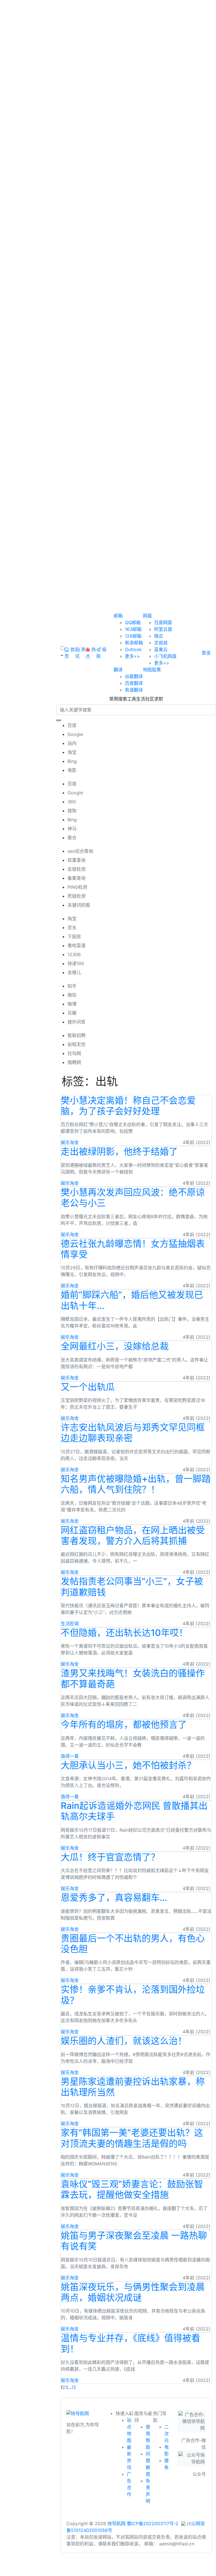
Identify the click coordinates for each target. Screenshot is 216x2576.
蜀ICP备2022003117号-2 (153, 2523)
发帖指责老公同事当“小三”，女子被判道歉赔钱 (132, 1587)
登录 (206, 653)
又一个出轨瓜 (88, 1387)
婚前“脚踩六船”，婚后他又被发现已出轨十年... (132, 1300)
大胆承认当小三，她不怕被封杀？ (128, 1765)
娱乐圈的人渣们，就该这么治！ (124, 2041)
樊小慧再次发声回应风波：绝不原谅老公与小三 (133, 1198)
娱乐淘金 (70, 1142)
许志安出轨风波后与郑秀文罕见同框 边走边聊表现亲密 (133, 1433)
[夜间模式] (108, 2573)
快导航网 (116, 2523)
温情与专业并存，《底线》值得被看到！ (130, 2343)
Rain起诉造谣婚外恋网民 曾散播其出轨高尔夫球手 (134, 1811)
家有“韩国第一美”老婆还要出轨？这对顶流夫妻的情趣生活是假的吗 (132, 2138)
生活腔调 (70, 1624)
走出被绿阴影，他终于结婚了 (119, 1151)
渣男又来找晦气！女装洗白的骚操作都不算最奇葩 (133, 1678)
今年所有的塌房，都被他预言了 (124, 1724)
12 (74, 2387)
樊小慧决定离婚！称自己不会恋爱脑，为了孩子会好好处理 (128, 1106)
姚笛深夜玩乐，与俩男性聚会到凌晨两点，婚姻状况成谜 (133, 2292)
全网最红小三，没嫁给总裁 (115, 1346)
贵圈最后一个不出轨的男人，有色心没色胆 (133, 1944)
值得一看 (70, 1756)
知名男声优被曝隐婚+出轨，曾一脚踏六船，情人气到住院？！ (136, 1484)
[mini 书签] (108, 2567)
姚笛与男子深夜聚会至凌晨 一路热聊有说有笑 (134, 2241)
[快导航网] (78, 2415)
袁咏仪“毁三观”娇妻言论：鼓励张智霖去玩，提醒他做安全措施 (132, 2189)
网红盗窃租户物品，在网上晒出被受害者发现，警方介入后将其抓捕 (133, 1535)
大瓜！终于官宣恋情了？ (110, 1857)
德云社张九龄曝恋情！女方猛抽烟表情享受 (133, 1249)
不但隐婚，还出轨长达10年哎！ (124, 1633)
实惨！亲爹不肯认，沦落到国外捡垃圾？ (133, 1995)
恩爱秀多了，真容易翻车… (114, 1898)
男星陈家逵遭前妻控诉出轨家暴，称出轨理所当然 (133, 2087)
